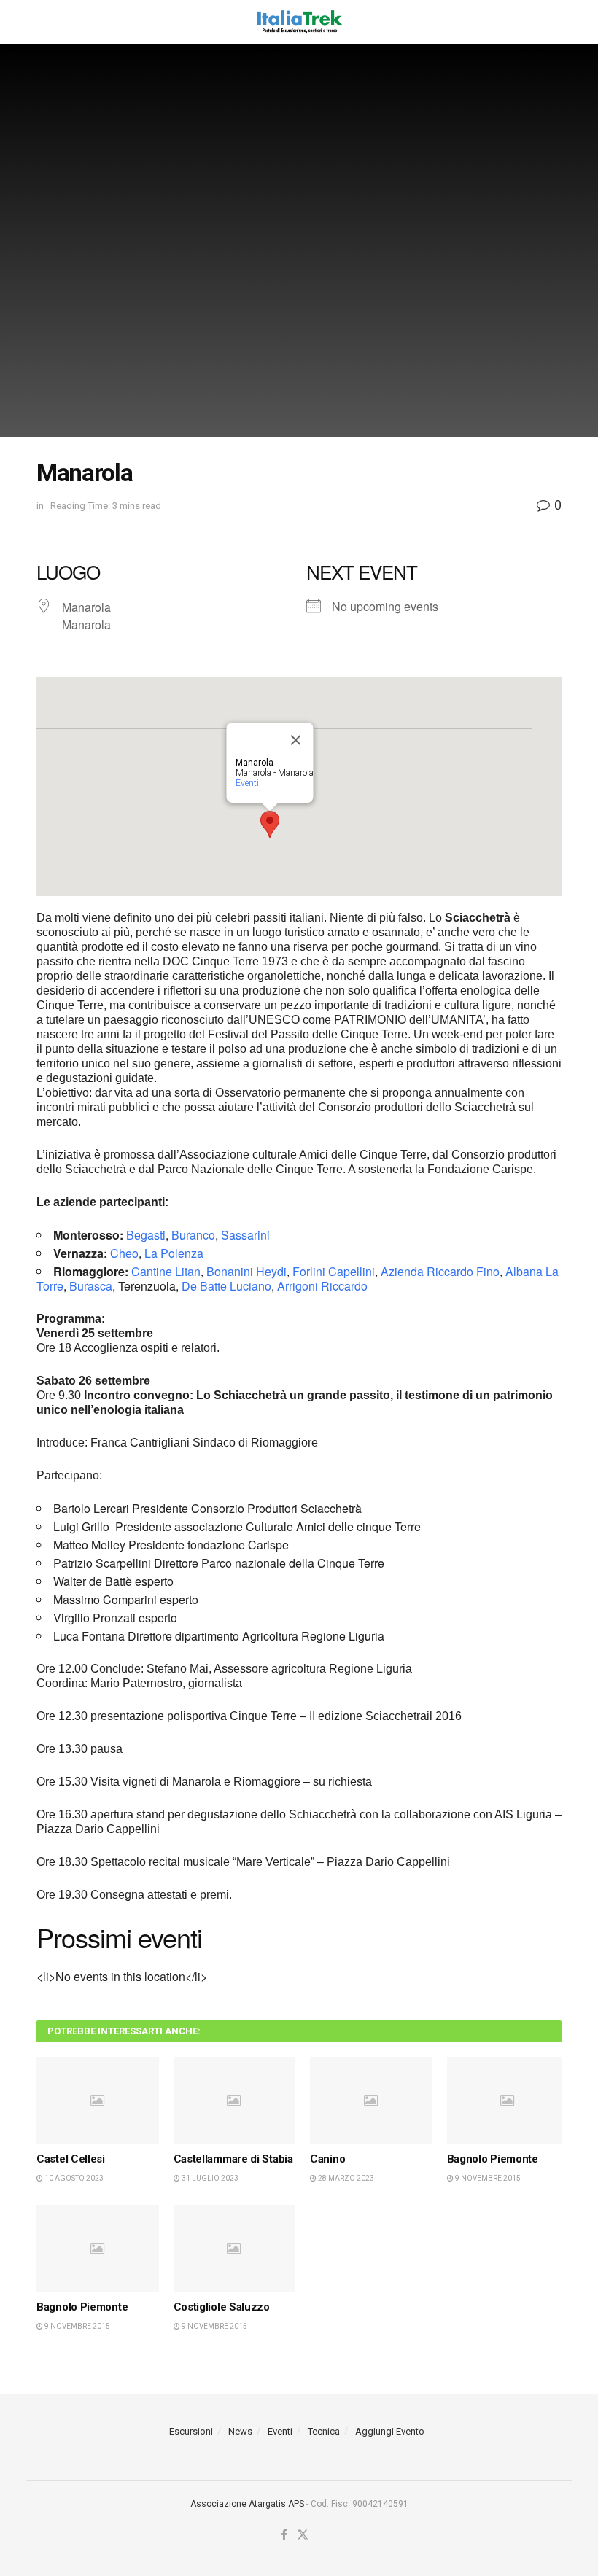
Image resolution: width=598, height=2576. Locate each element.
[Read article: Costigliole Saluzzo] (235, 2249)
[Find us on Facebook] (284, 2535)
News (240, 2431)
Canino (327, 2159)
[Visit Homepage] (299, 22)
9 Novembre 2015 (487, 2178)
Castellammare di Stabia (233, 2159)
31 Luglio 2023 (209, 2178)
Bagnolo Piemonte (493, 2159)
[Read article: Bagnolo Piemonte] (508, 2101)
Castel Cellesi (71, 2159)
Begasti (146, 1235)
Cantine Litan (166, 1271)
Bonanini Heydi (246, 1271)
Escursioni (191, 2431)
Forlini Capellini (334, 1271)
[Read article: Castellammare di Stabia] (235, 2101)
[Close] (296, 740)
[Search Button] (554, 22)
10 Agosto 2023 (73, 2178)
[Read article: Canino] (371, 2101)
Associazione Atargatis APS (247, 2504)
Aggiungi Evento (390, 2431)
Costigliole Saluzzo (222, 2307)
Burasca (91, 1286)
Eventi (247, 783)
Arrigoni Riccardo (322, 1286)
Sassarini (245, 1235)
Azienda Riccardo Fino (440, 1271)
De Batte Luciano (226, 1286)
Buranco (193, 1235)
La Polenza (174, 1253)
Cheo (124, 1253)
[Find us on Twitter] (303, 2535)
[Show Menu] (43, 22)
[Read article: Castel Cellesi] (98, 2101)
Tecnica (324, 2431)
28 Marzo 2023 (345, 2178)
